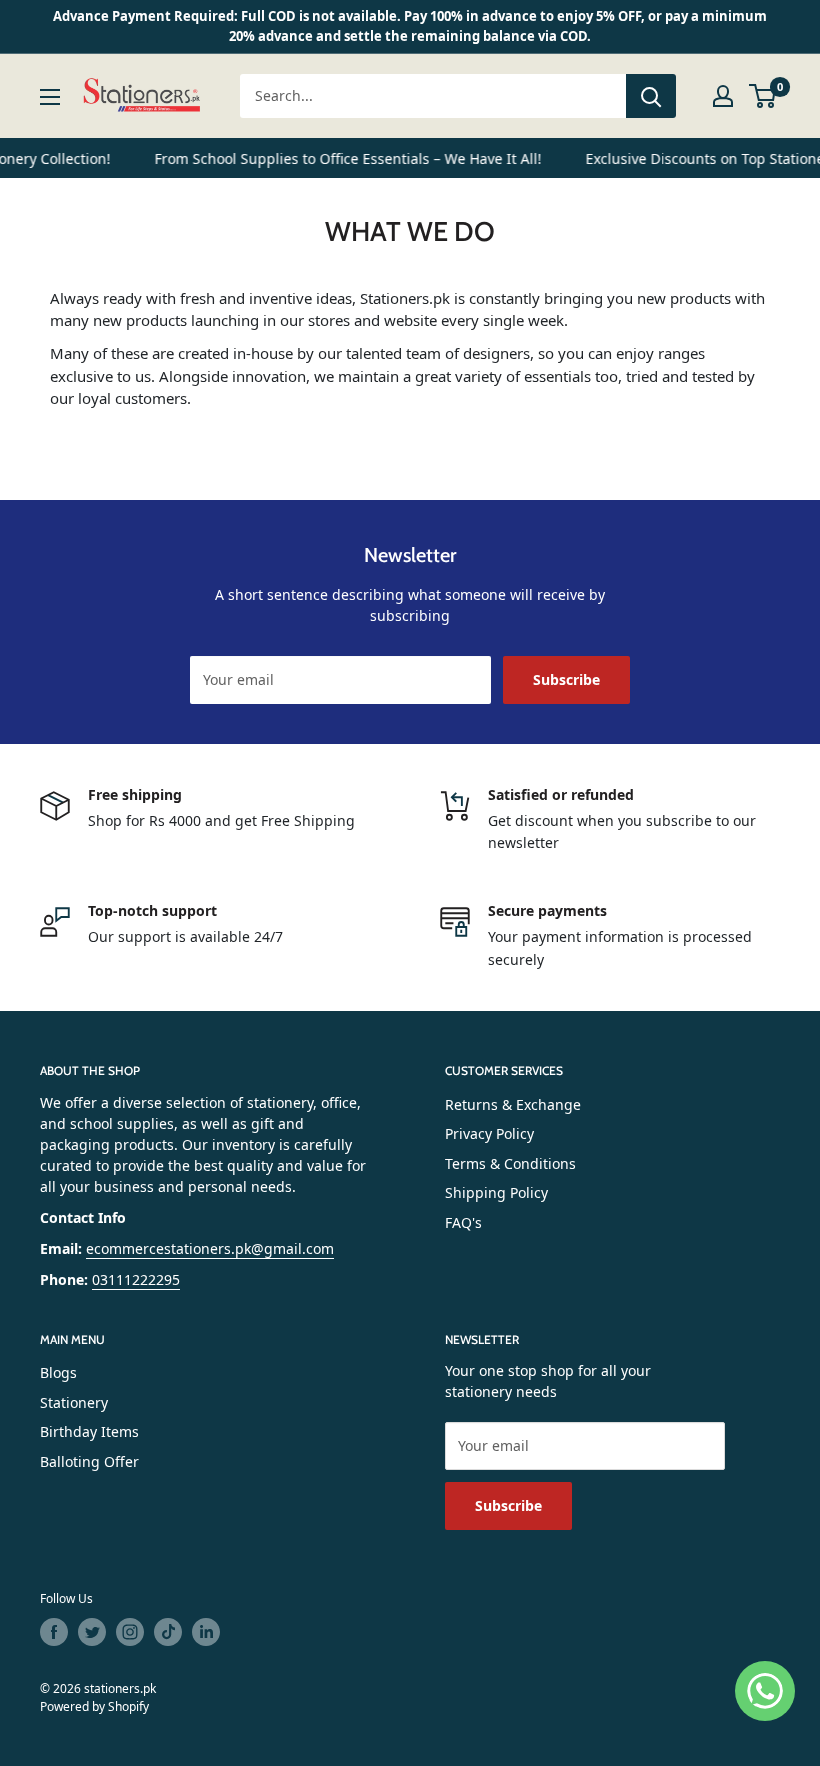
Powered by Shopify (94, 1706)
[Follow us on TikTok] (168, 1632)
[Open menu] (50, 97)
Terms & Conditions (510, 1163)
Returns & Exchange (513, 1104)
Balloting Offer (89, 1461)
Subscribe (566, 679)
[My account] (723, 96)
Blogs (58, 1372)
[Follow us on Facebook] (54, 1632)
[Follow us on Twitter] (92, 1632)
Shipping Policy (496, 1192)
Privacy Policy (489, 1133)
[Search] (651, 96)
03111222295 (136, 1279)
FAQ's (463, 1222)
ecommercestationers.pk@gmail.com (210, 1248)
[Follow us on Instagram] (130, 1632)
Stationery (74, 1402)
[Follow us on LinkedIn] (206, 1632)
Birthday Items (89, 1431)
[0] (763, 96)
